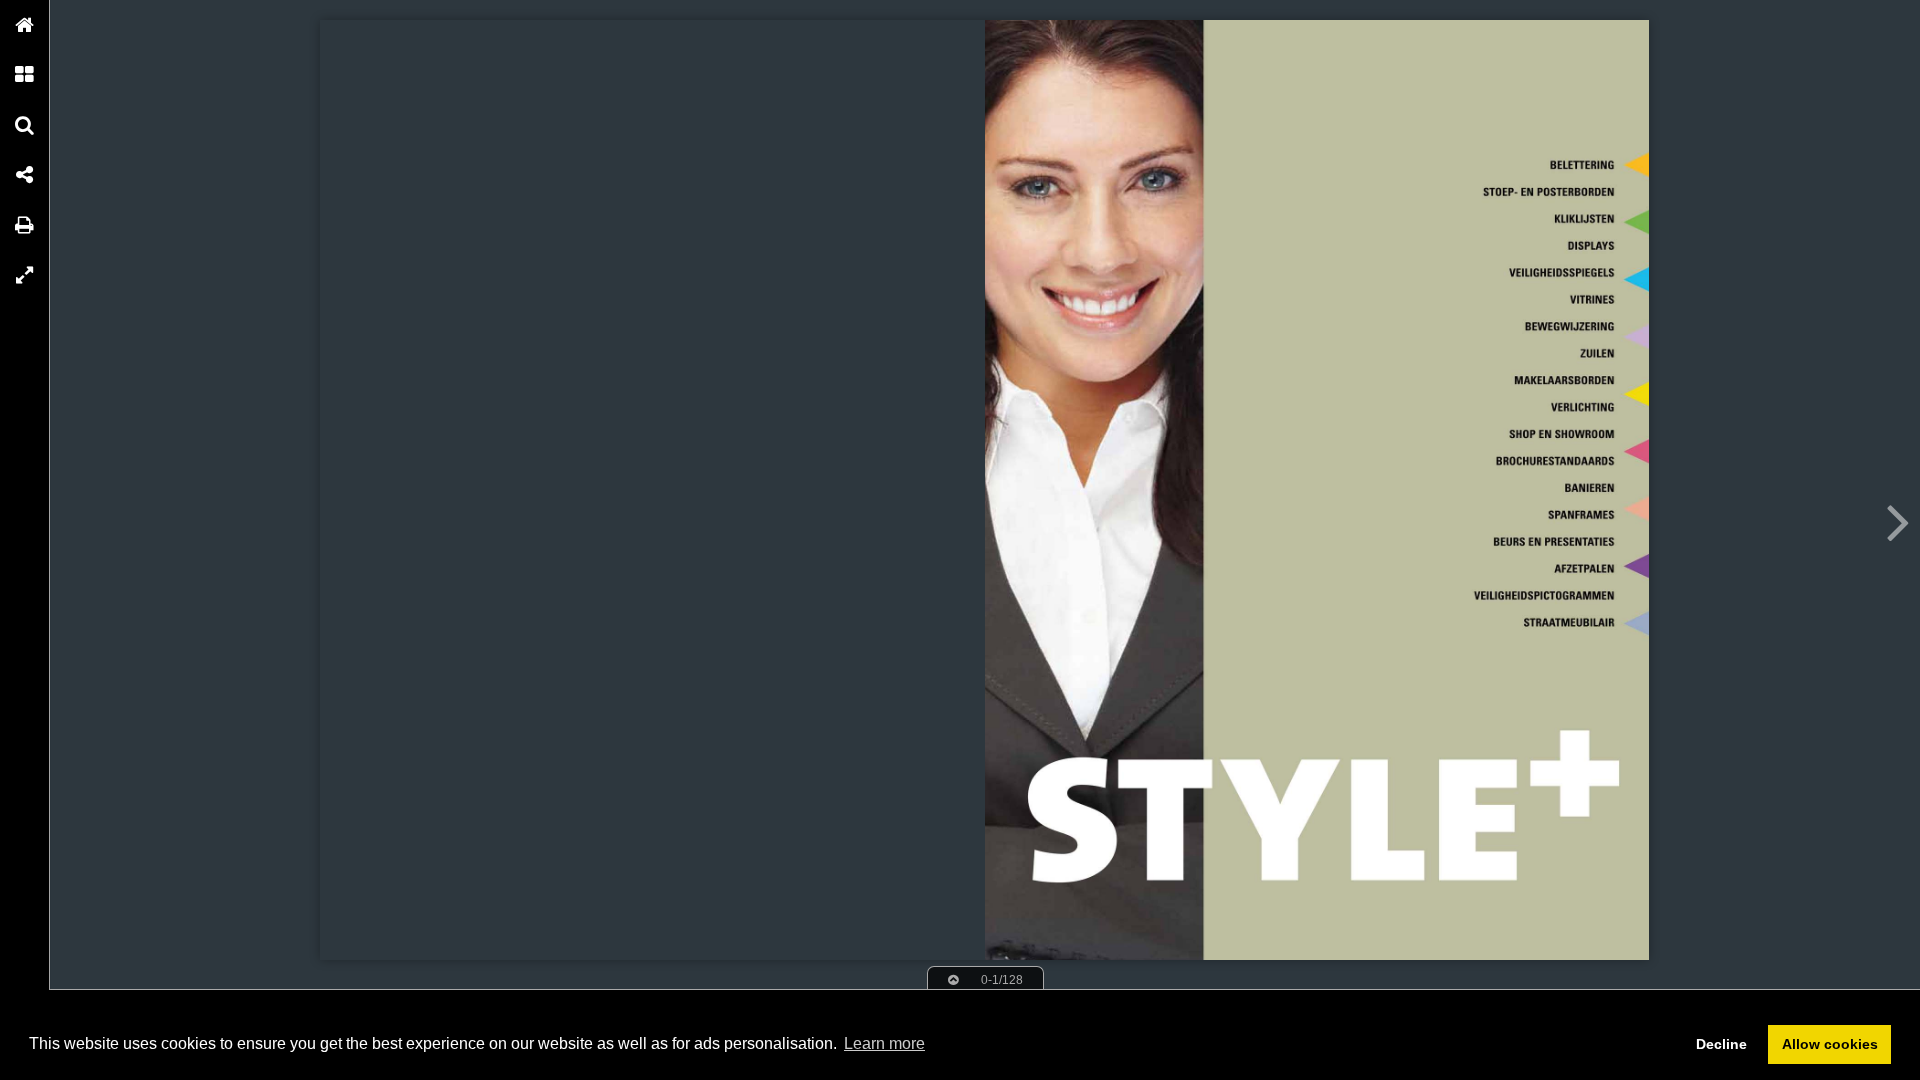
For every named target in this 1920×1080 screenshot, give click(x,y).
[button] (25, 25)
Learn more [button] (884, 1043)
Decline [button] (1721, 1044)
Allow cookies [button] (1830, 1044)
